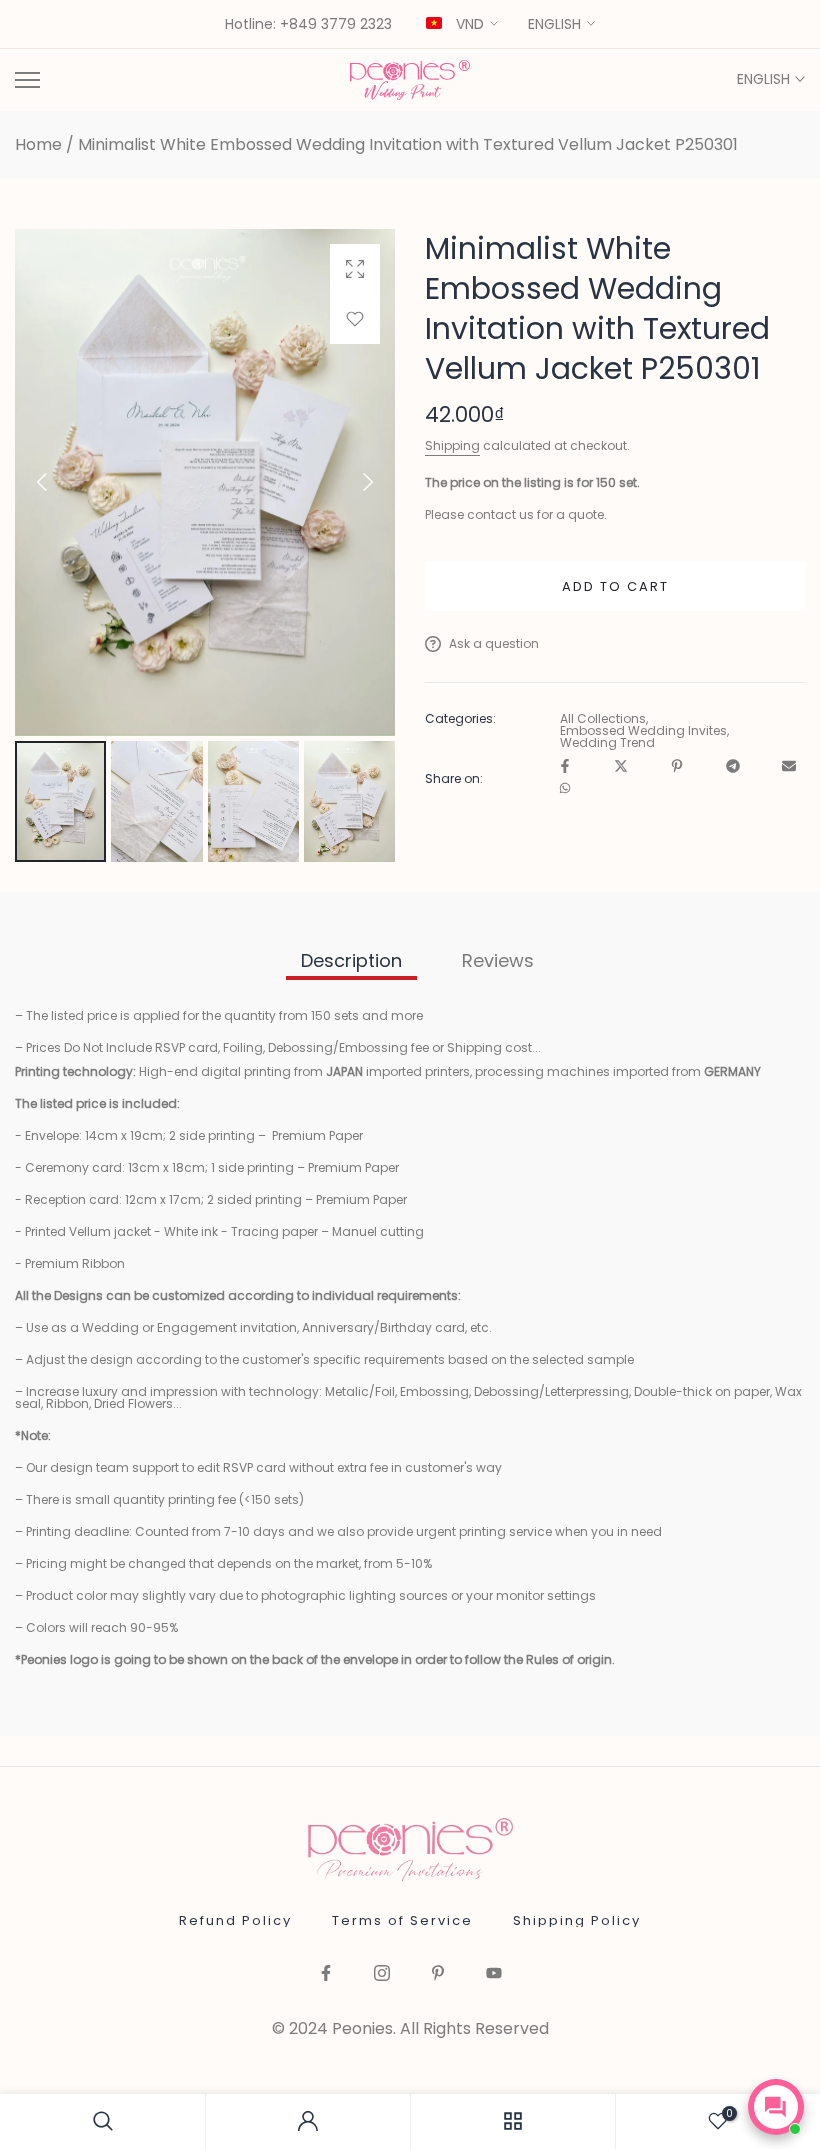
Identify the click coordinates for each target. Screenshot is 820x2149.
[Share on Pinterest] (677, 767)
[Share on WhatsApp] (565, 789)
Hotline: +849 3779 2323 (308, 25)
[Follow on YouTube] (494, 1974)
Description (351, 960)
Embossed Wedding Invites (643, 731)
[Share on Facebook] (565, 767)
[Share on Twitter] (621, 767)
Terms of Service (402, 1920)
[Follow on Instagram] (382, 1974)
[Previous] (59, 482)
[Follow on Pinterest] (438, 1974)
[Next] (351, 482)
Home (38, 145)
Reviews (498, 960)
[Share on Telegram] (733, 767)
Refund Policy (235, 1920)
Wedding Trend (607, 743)
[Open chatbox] (776, 2107)
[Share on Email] (789, 767)
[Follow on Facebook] (326, 1974)
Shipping (452, 445)
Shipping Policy (577, 1920)
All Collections (603, 719)
